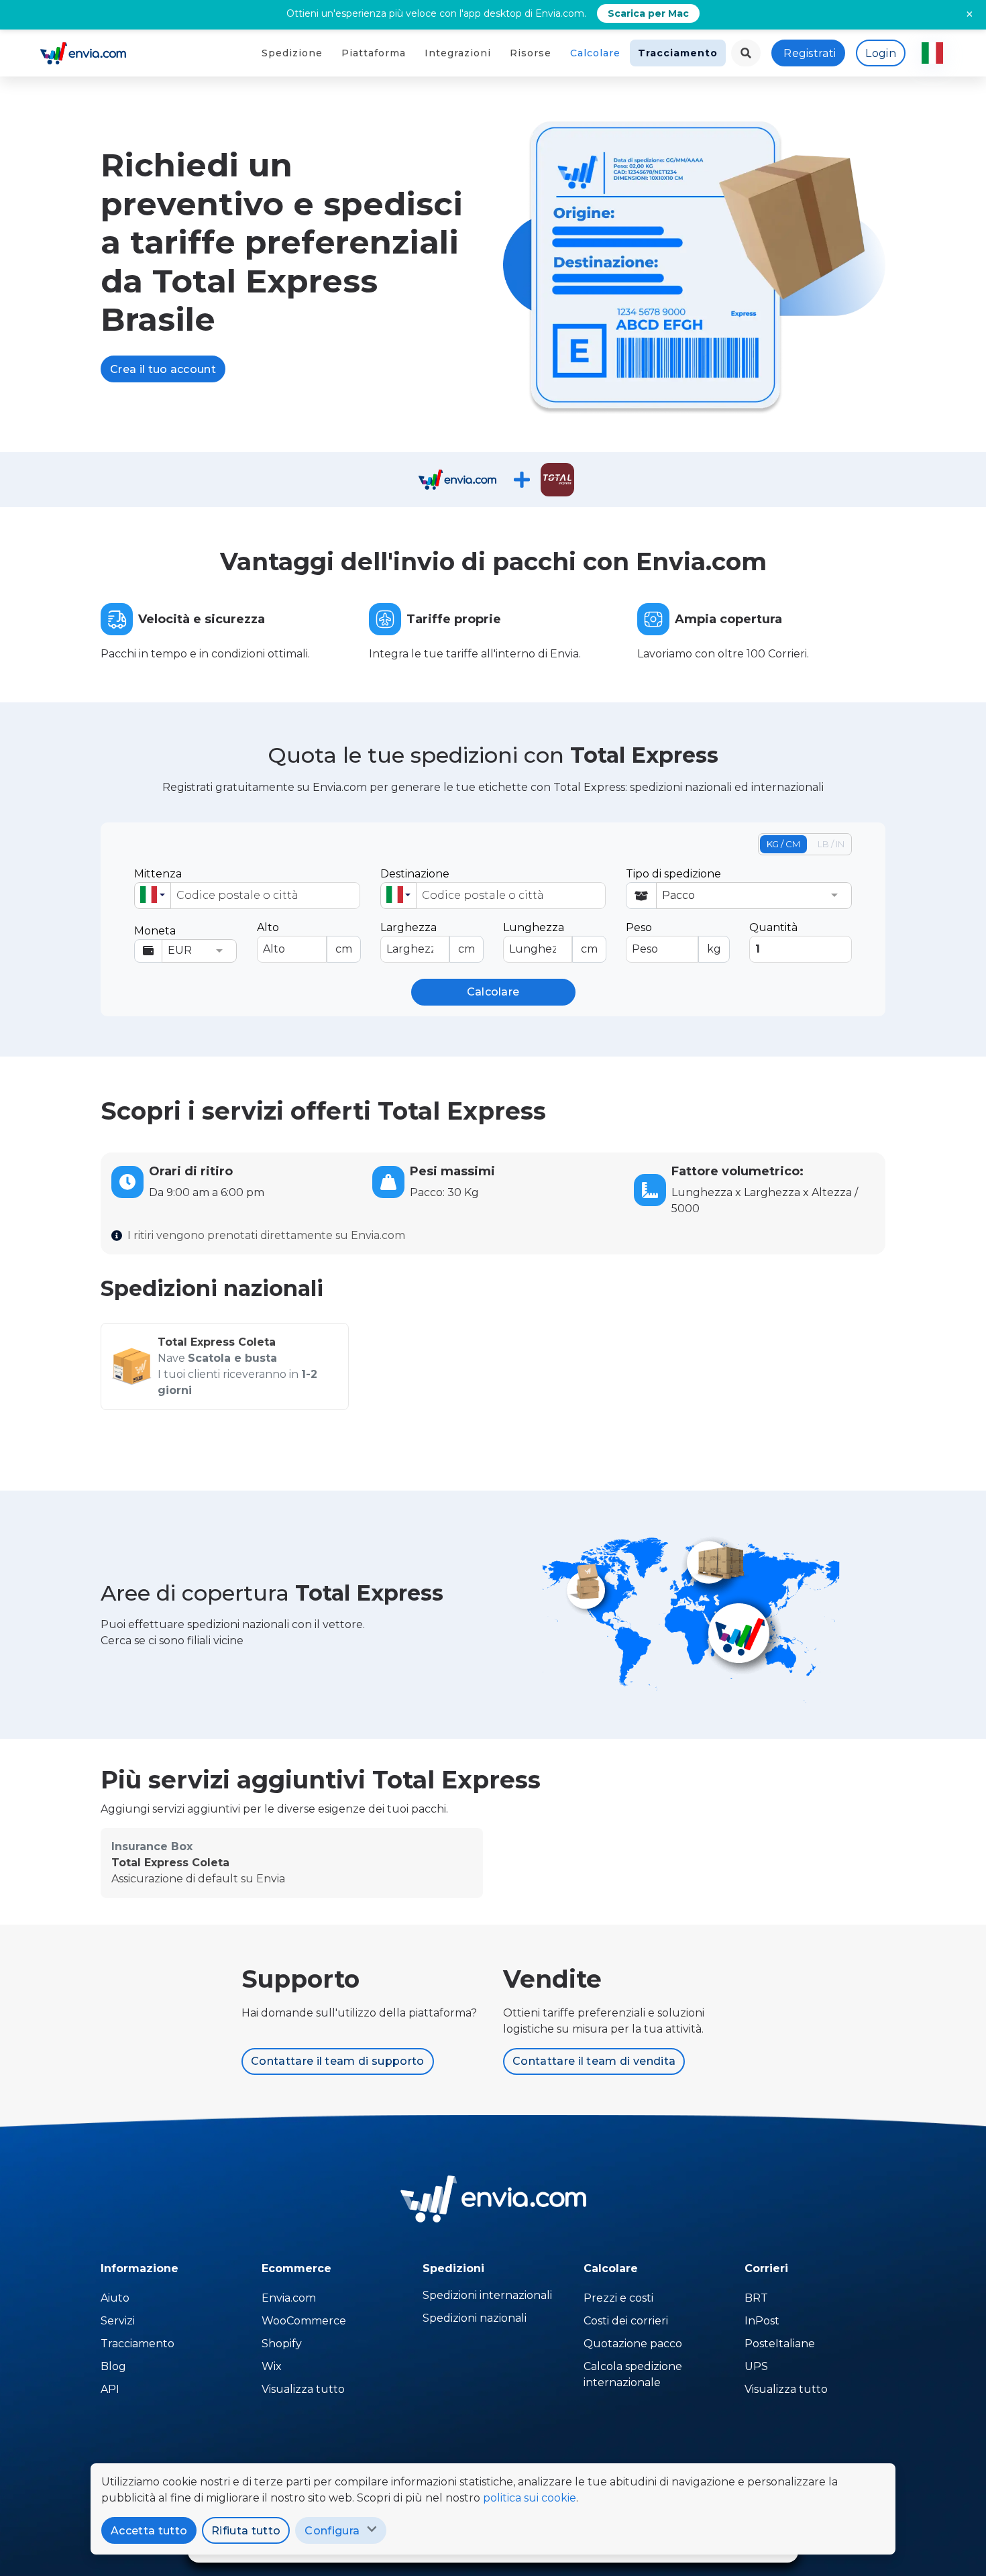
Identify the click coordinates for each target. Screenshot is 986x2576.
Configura (332, 2531)
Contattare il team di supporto (338, 2061)
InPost (762, 2321)
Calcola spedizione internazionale (633, 2374)
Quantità (773, 927)
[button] (153, 896)
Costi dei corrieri (626, 2321)
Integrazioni (458, 53)
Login (881, 53)
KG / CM (783, 844)
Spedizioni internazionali (487, 2295)
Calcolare (595, 53)
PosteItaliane (780, 2344)
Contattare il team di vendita (594, 2061)
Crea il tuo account (163, 369)
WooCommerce (304, 2321)
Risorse (531, 53)
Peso (673, 938)
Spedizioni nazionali (475, 2318)
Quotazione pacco (633, 2344)
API (110, 2389)
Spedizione (292, 53)
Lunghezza (550, 938)
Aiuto (115, 2298)
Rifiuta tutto (246, 2531)
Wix (272, 2366)
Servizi (118, 2321)
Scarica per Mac (648, 13)
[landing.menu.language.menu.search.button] (746, 53)
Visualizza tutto (303, 2389)
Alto (304, 938)
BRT (756, 2298)
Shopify (282, 2344)
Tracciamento (678, 53)
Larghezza (428, 938)
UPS (756, 2366)
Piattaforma (374, 53)
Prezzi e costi (618, 2298)
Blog (113, 2366)
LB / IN (831, 844)
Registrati (810, 53)
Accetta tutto (149, 2531)
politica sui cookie (530, 2498)
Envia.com (289, 2298)
